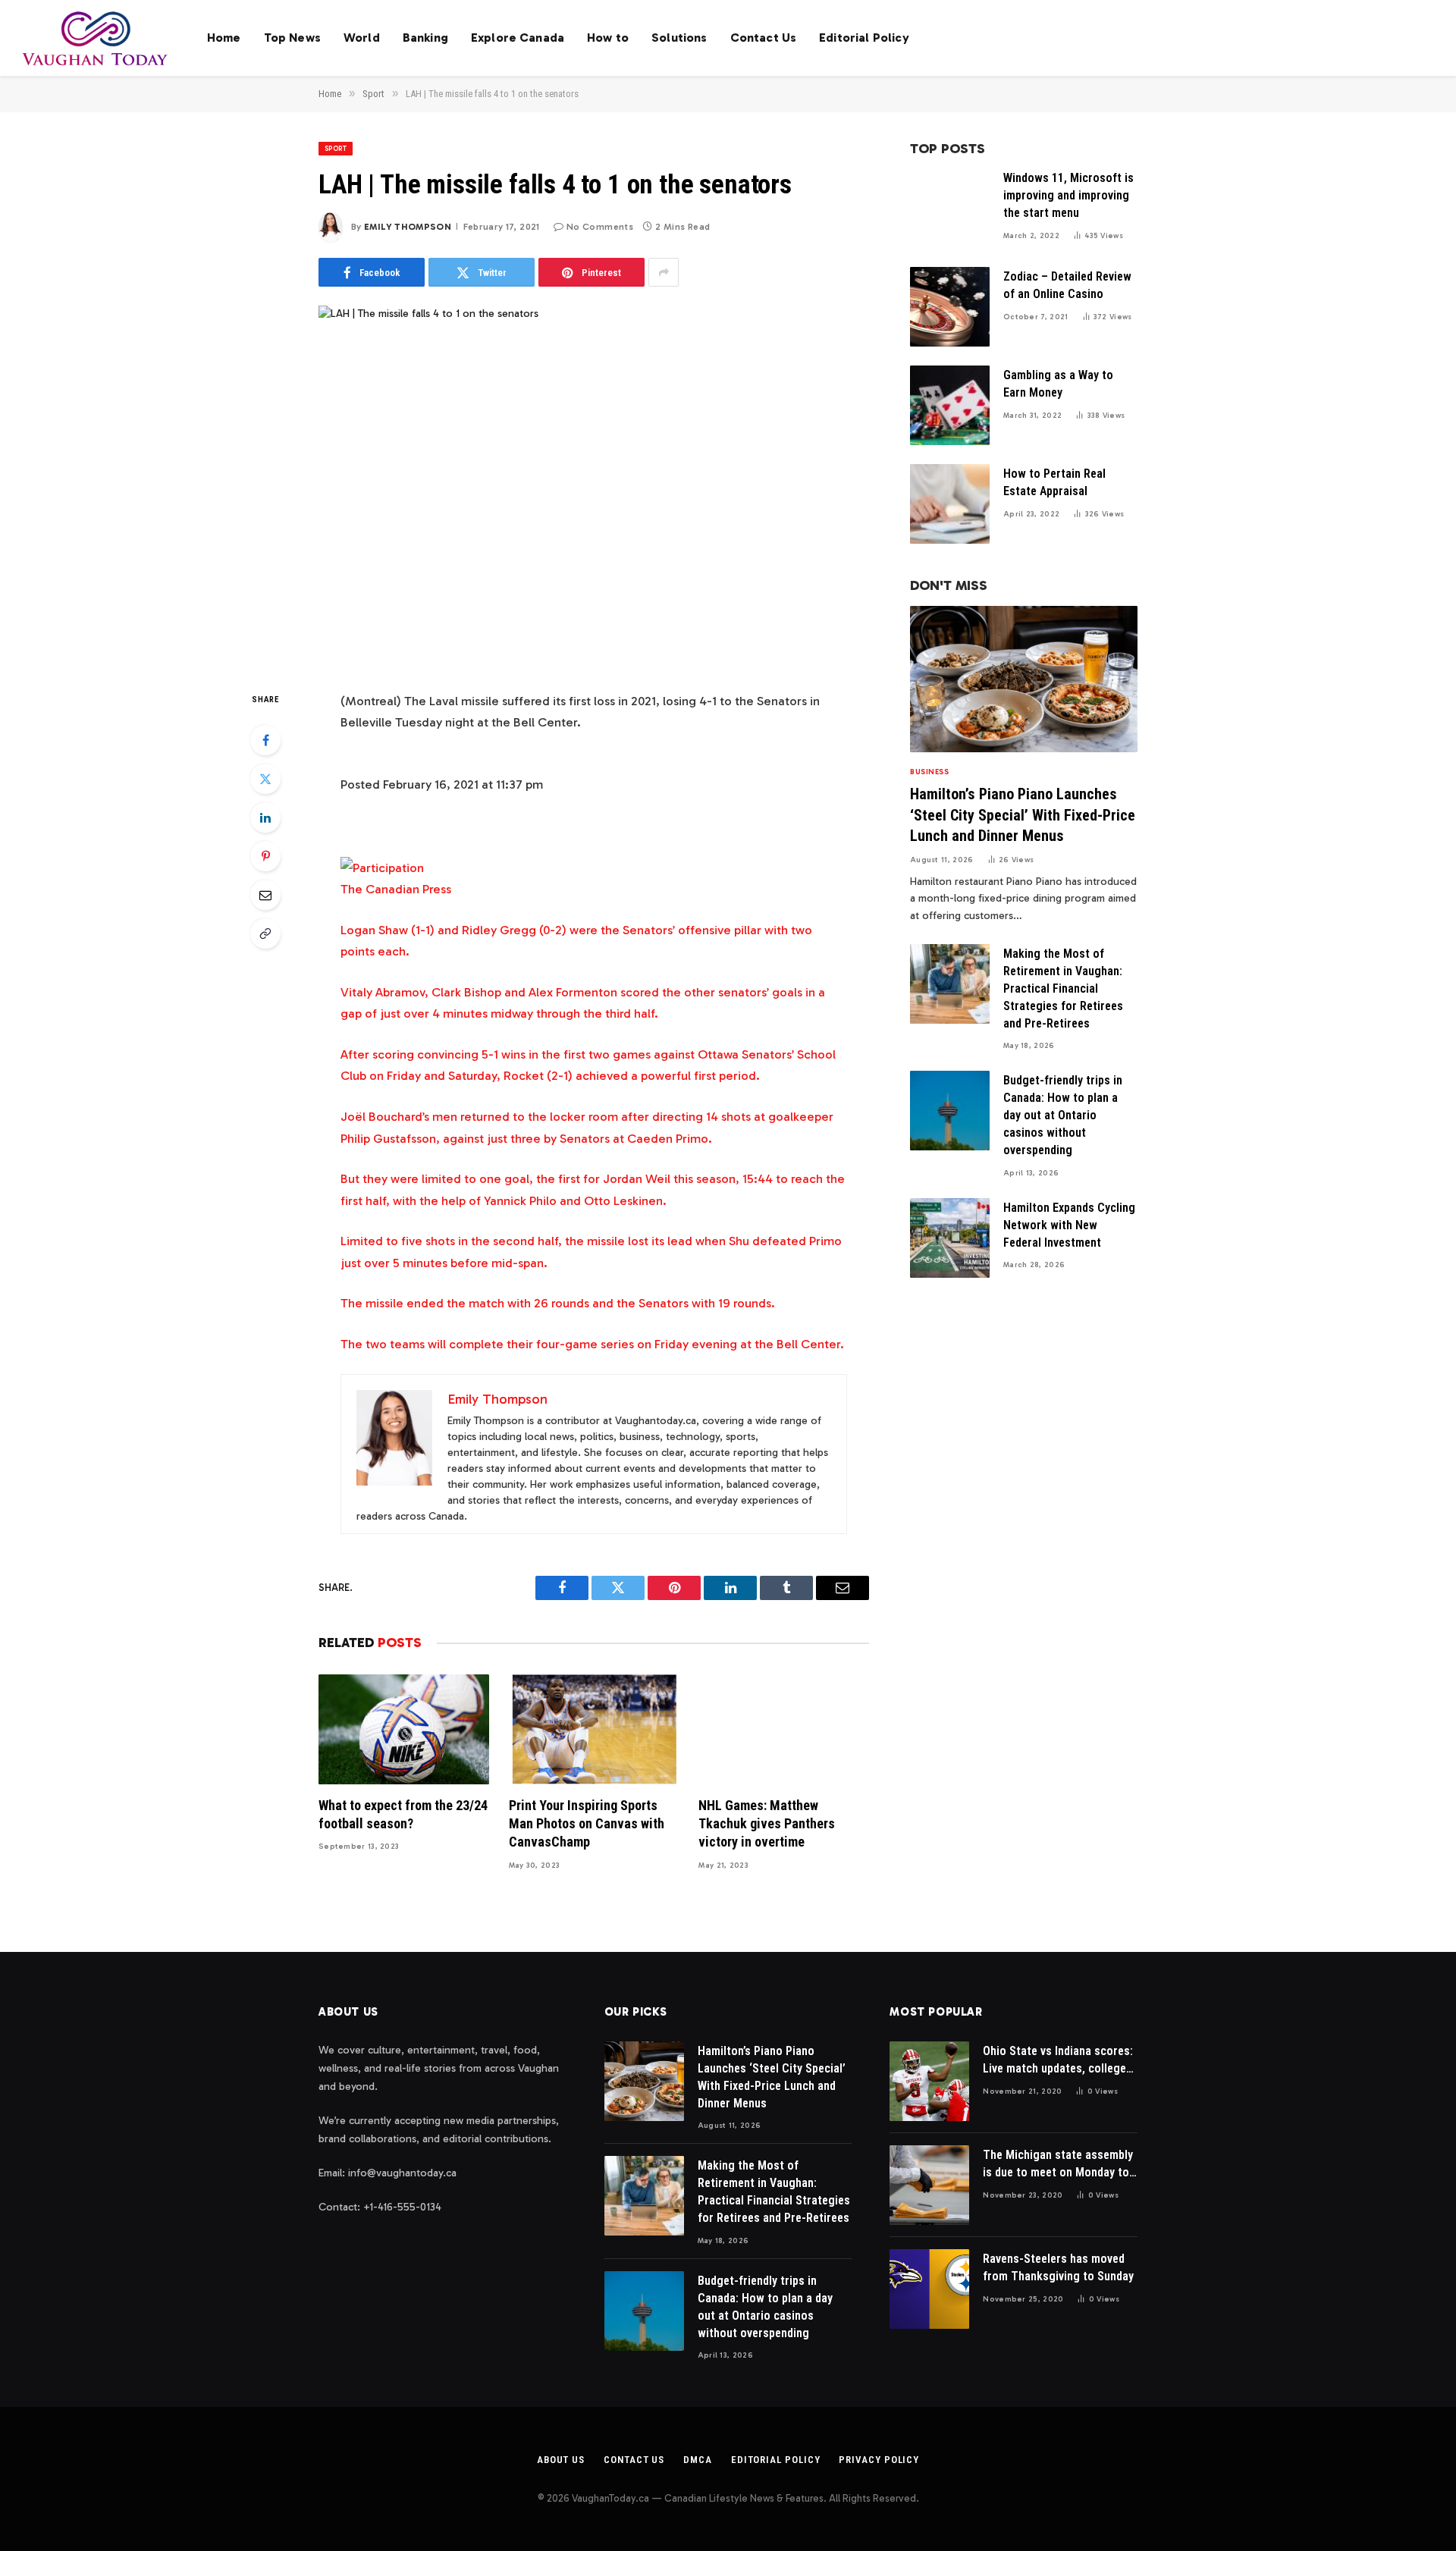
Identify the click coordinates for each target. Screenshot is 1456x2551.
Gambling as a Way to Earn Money (1058, 384)
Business (929, 772)
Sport (336, 149)
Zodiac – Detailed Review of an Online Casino (1067, 285)
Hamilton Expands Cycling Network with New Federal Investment (1069, 1225)
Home (224, 38)
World (362, 38)
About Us (561, 2460)
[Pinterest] (265, 856)
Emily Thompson (408, 227)
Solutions (679, 38)
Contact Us (764, 38)
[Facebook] (265, 740)
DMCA (698, 2460)
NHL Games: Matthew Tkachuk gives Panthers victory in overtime (767, 1824)
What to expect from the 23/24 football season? (403, 1814)
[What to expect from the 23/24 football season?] (404, 1729)
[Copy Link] (265, 933)
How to (608, 38)
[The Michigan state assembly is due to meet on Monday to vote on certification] (929, 2185)
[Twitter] (265, 779)
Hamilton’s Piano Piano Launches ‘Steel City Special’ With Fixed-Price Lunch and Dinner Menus (1023, 814)
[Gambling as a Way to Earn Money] (950, 405)
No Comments (600, 227)
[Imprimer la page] (382, 868)
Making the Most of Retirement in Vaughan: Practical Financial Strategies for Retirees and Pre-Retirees (1063, 988)
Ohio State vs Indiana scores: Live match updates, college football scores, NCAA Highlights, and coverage (1058, 2061)
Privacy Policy (879, 2460)
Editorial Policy (864, 38)
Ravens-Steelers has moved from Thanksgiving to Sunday (1058, 2267)
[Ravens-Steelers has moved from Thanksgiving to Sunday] (929, 2289)
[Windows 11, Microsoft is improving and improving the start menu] (950, 208)
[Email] (265, 895)
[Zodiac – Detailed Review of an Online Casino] (950, 307)
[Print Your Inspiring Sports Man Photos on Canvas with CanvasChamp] (594, 1729)
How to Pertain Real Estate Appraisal (1054, 482)
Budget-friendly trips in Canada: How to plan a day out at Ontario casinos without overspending (1063, 1115)
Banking (425, 38)
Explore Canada (518, 38)
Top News (292, 38)
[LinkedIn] (265, 817)
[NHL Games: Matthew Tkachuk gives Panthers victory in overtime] (784, 1729)
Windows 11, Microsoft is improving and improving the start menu (1068, 195)
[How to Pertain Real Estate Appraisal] (950, 504)
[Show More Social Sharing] (664, 272)
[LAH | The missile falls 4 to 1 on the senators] (594, 485)
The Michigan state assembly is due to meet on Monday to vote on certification (1058, 2165)
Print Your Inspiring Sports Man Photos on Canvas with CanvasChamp (587, 1824)
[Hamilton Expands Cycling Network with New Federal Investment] (950, 1238)
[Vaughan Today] (96, 38)
